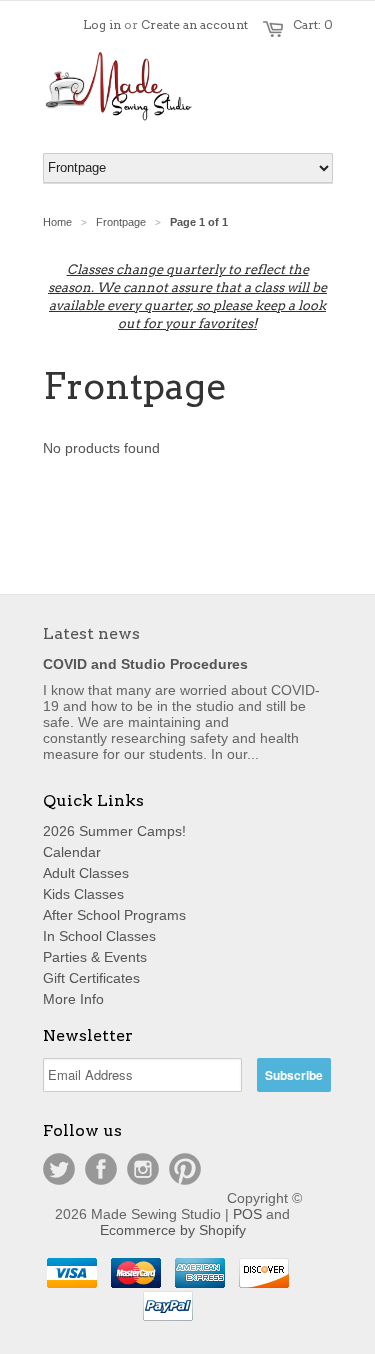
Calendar (72, 852)
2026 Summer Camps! (114, 831)
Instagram (143, 1169)
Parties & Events (95, 957)
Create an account (194, 24)
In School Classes (99, 936)
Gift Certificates (91, 978)
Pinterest (185, 1169)
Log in (102, 24)
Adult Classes (86, 873)
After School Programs (114, 915)
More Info (73, 999)
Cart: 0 (313, 24)
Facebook (101, 1169)
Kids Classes (83, 894)
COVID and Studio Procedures (145, 664)
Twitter (59, 1169)
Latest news (91, 633)
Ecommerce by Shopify (173, 1230)
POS (247, 1214)
